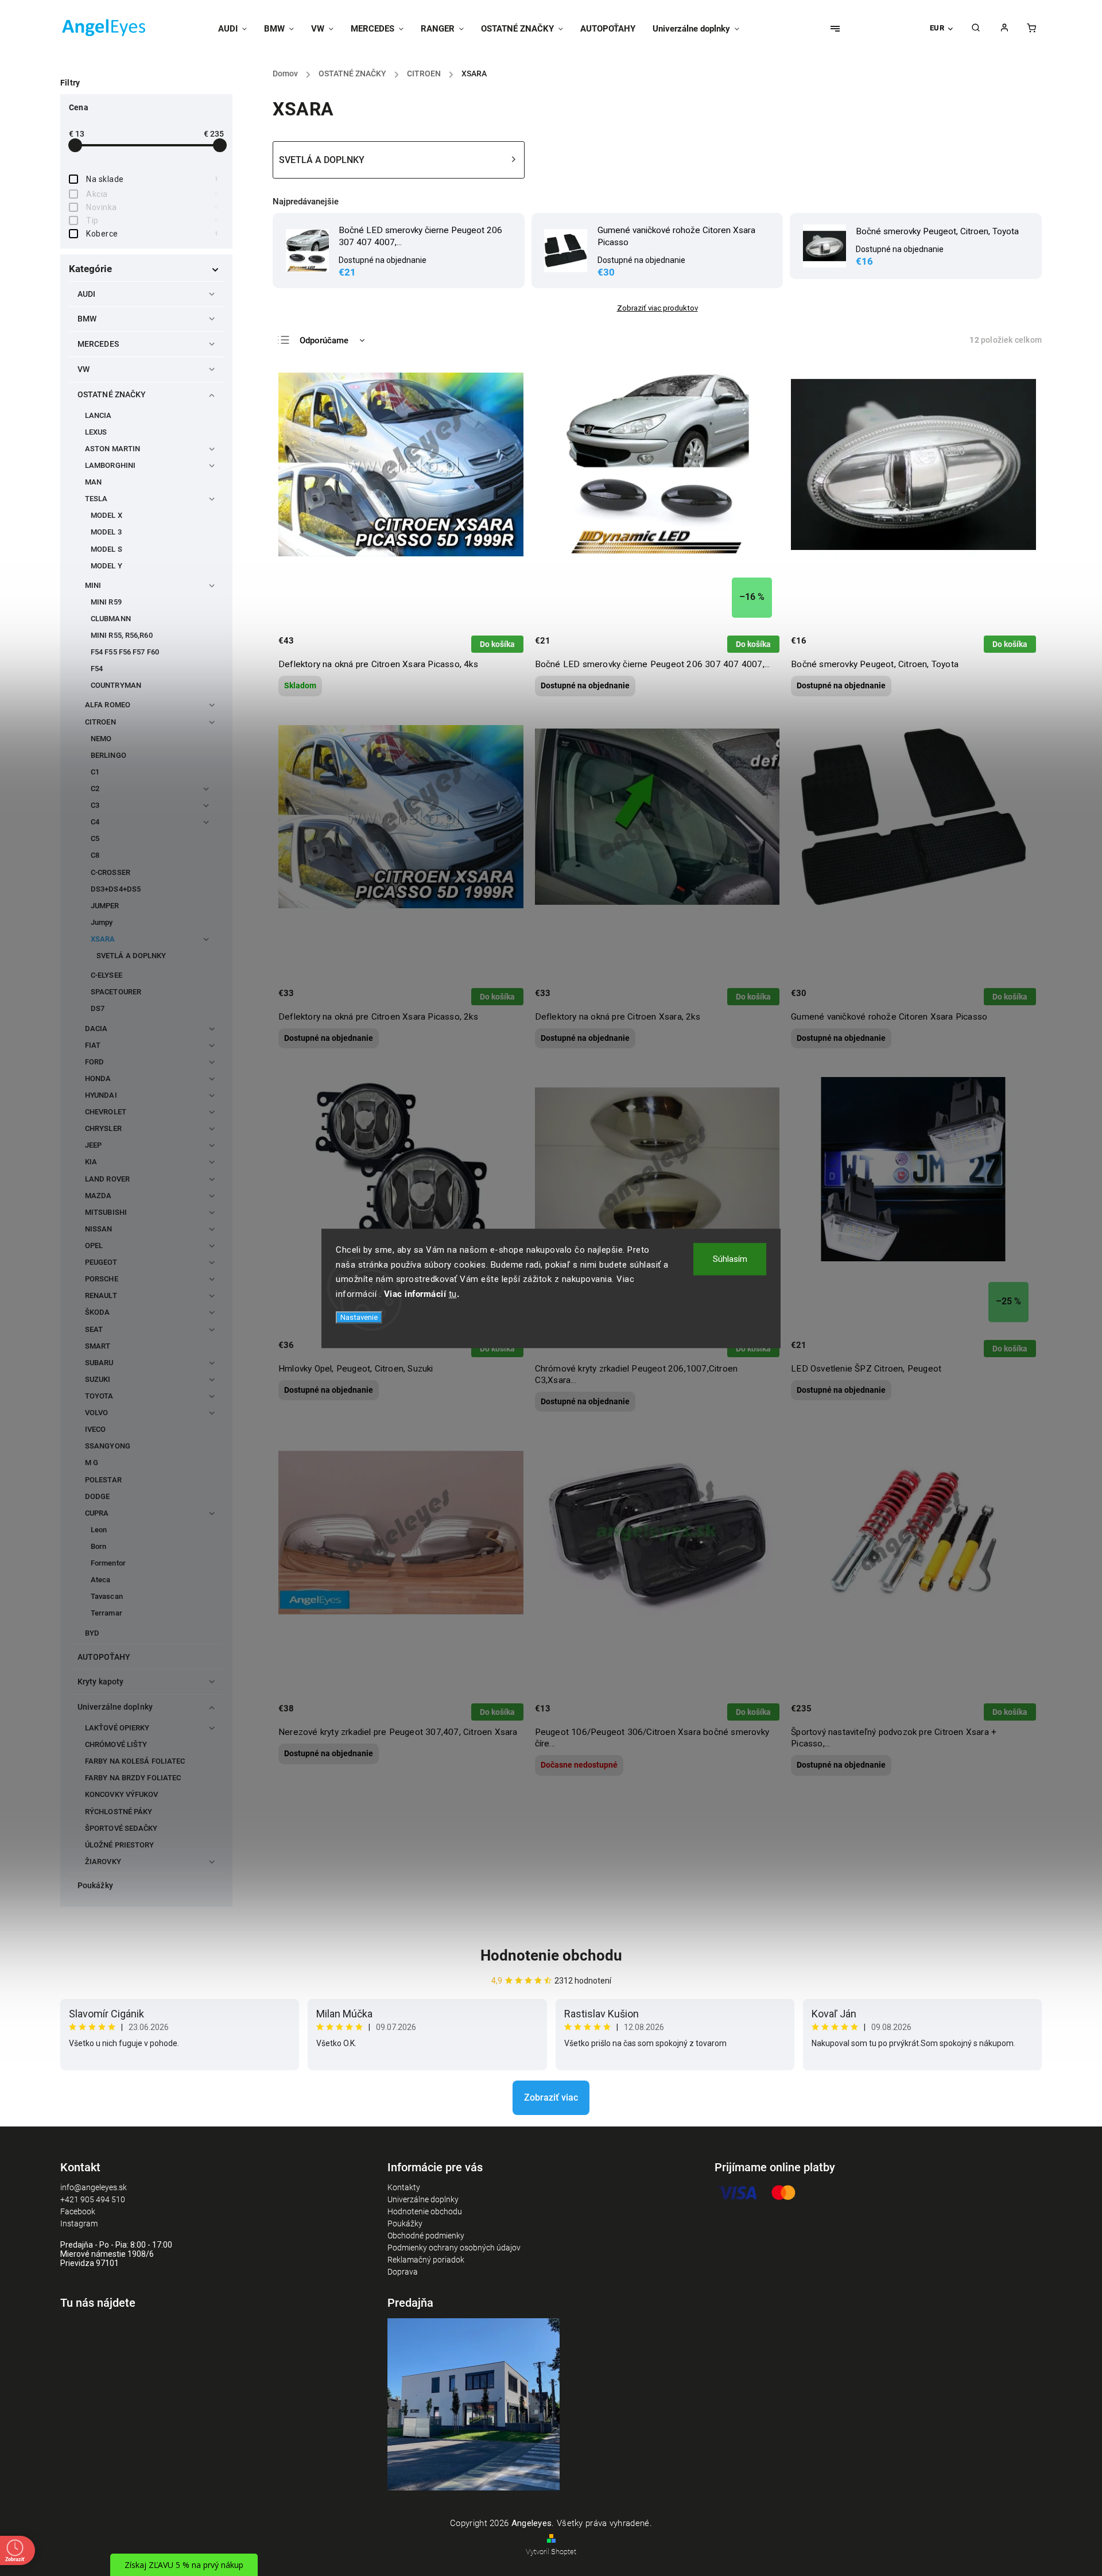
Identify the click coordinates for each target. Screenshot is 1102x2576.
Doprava (403, 2272)
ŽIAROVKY (103, 1862)
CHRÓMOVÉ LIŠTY (116, 1744)
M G (92, 1463)
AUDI (86, 294)
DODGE (98, 1496)
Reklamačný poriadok (426, 2260)
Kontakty (404, 2187)
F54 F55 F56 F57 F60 (125, 652)
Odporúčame (324, 340)
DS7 (98, 1008)
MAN (93, 482)
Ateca (101, 1580)
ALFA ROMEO (108, 705)
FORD (94, 1062)
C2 (95, 789)
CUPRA (97, 1513)
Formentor (108, 1563)
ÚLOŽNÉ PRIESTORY (120, 1845)
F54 (97, 669)
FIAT (93, 1045)
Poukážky (95, 1885)
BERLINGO (108, 755)
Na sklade (152, 179)
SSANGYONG (108, 1446)
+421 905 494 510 (93, 2199)
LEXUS (96, 432)
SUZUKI (98, 1379)
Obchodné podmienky (426, 2236)
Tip (152, 220)
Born (98, 1546)
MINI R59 (106, 602)
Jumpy (102, 922)
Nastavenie (359, 1317)
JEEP (93, 1145)
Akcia (152, 194)
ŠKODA (98, 1312)
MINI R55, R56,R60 (122, 635)
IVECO (96, 1429)
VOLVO (97, 1413)
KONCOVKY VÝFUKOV (122, 1794)
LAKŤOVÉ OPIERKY (117, 1728)
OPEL (94, 1246)
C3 (95, 805)
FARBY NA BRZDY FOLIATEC (133, 1778)
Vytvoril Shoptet (551, 2552)
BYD (92, 1633)
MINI (93, 585)
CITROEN (100, 722)
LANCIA (98, 415)
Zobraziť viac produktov (657, 308)
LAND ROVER (107, 1179)
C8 (95, 855)
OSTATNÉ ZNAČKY (112, 394)
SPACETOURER (116, 992)
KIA (91, 1162)
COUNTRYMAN (116, 685)
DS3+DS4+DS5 (116, 889)
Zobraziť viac (551, 2097)
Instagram (79, 2224)
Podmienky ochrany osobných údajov (454, 2248)
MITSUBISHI (106, 1212)
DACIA (96, 1029)
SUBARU (99, 1363)
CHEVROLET (106, 1112)
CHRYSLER (103, 1128)
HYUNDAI (101, 1095)
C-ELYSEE (106, 975)
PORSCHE (102, 1279)
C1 (95, 772)
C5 (95, 838)
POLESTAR (103, 1480)
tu (453, 1293)
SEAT (94, 1329)
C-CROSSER (110, 872)
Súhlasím (730, 1259)
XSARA (103, 939)
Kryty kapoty (100, 1682)
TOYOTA (99, 1396)
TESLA (96, 499)
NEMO (101, 739)
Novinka (152, 207)
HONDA (98, 1078)
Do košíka (497, 644)
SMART (98, 1346)
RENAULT (101, 1295)
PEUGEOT (101, 1262)
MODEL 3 (106, 532)
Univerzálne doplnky (115, 1707)
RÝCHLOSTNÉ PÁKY (119, 1812)
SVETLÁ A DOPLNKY (131, 956)
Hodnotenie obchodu (551, 1955)
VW (84, 369)
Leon (99, 1530)
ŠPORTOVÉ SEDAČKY (121, 1828)
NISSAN (99, 1229)
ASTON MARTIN (112, 449)
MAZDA (98, 1196)
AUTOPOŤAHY (104, 1657)
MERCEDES (98, 344)
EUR (937, 28)
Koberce (152, 234)
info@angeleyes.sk (94, 2187)
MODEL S (106, 549)
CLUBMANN (111, 619)
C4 (95, 822)
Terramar (106, 1613)
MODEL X (106, 515)
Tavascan (107, 1596)
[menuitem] (237, 29)
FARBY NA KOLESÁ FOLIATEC (135, 1761)
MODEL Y (106, 566)
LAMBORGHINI (110, 465)
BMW (87, 319)
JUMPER (105, 906)
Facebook (78, 2211)
